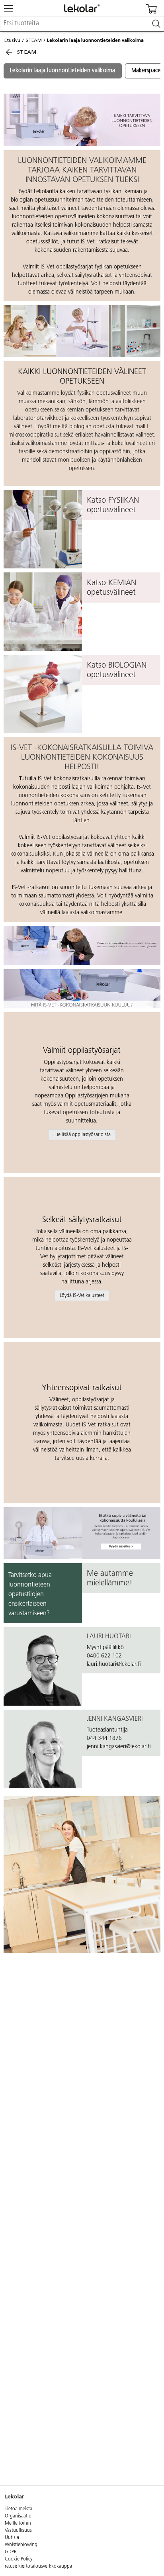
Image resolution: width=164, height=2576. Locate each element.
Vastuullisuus (18, 2531)
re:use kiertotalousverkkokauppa (38, 2566)
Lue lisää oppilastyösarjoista (82, 1135)
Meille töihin (18, 2523)
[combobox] (82, 24)
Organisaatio (18, 2516)
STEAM (34, 40)
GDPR (11, 2552)
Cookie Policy (19, 2559)
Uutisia (12, 2538)
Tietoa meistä (19, 2509)
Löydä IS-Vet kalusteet (82, 1296)
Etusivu (12, 40)
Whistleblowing (21, 2545)
